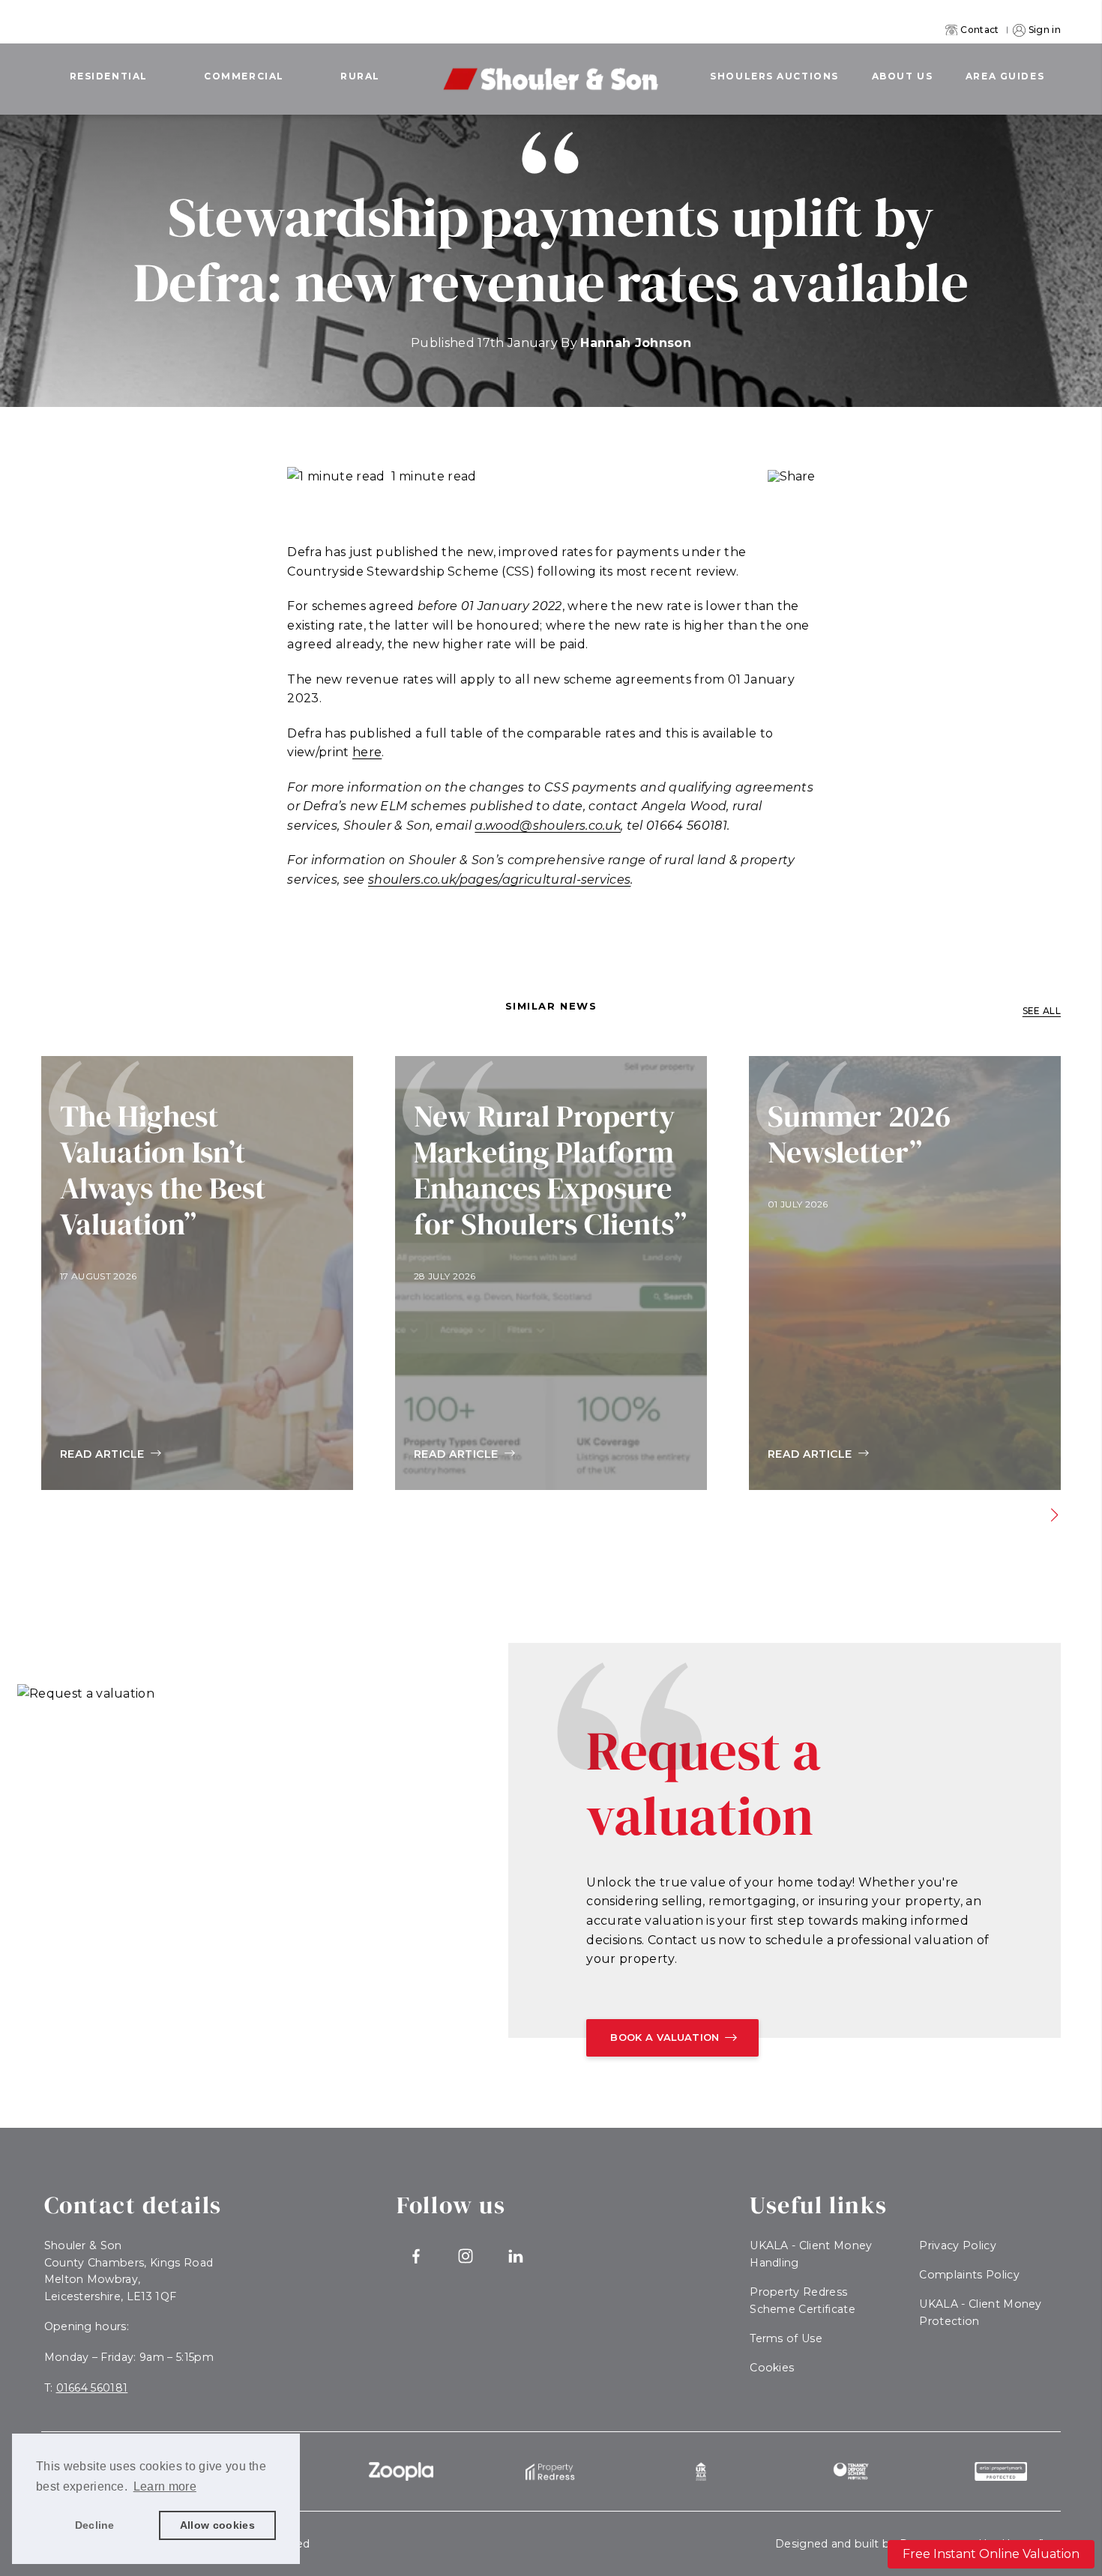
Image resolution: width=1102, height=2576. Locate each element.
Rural (360, 76)
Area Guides (1005, 76)
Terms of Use (786, 2338)
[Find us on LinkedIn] (515, 2256)
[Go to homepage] (551, 69)
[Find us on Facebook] (416, 2256)
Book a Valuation (665, 2037)
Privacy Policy (957, 2245)
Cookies (772, 2368)
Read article (102, 1454)
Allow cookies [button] (217, 2525)
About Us (902, 76)
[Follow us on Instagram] (466, 2256)
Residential (109, 76)
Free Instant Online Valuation (991, 2554)
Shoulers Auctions (774, 76)
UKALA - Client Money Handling (811, 2254)
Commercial (244, 76)
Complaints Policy (969, 2275)
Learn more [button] (165, 2486)
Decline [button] (95, 2525)
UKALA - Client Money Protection (980, 2313)
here (367, 752)
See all (1042, 1011)
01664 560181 (92, 2388)
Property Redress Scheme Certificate (803, 2301)
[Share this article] (791, 477)
